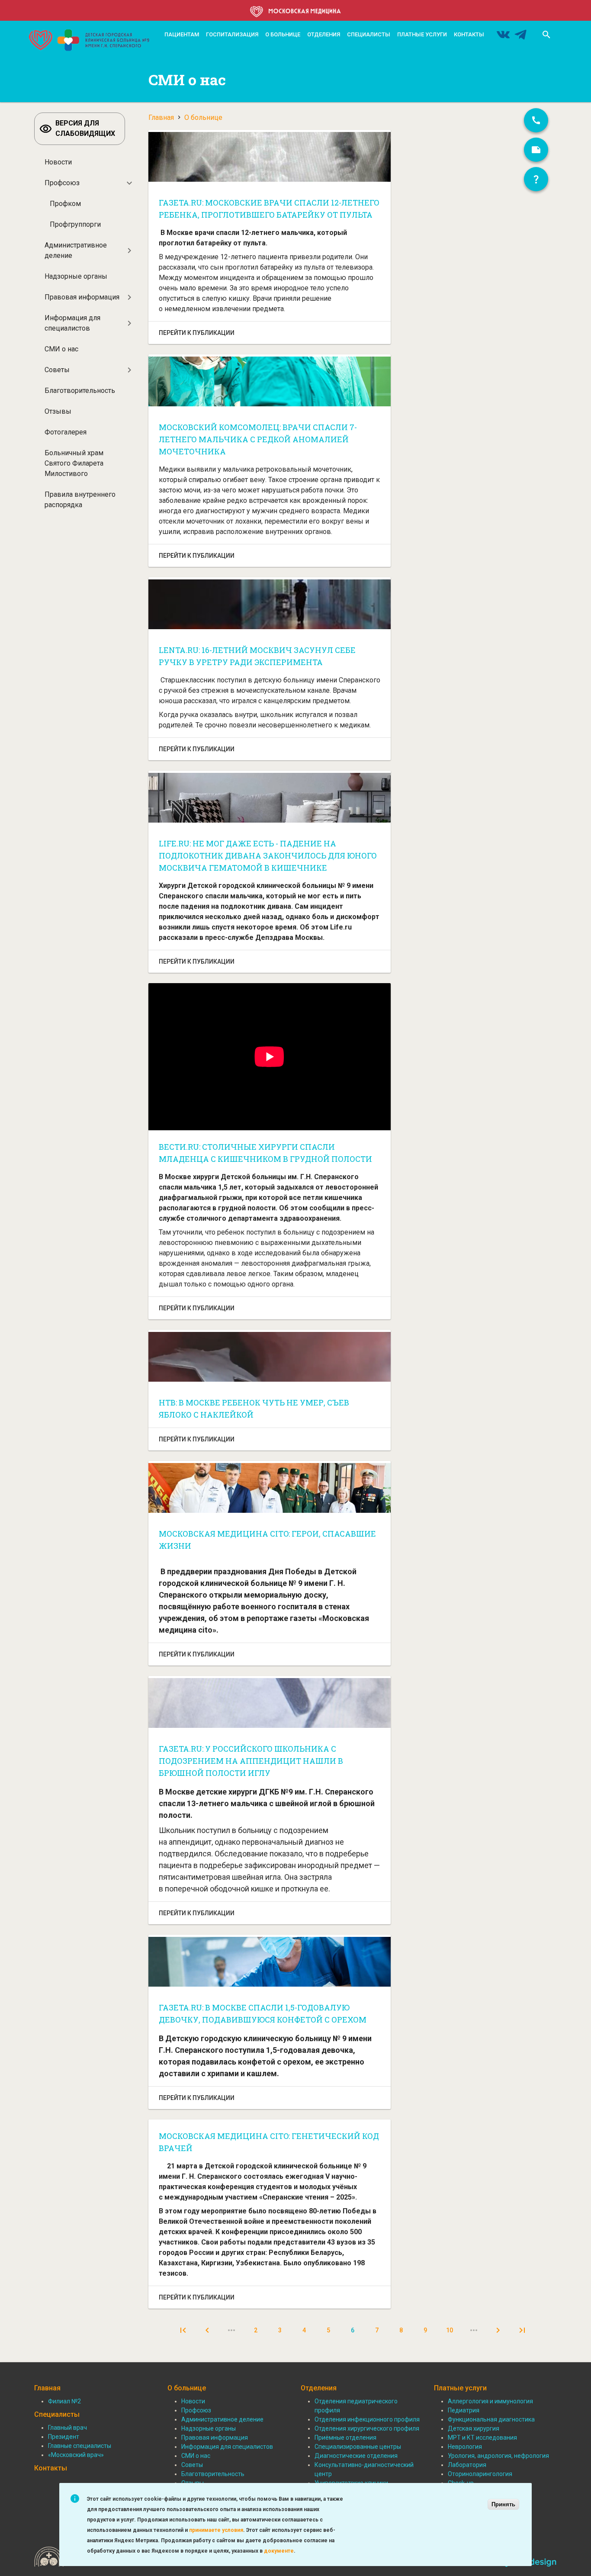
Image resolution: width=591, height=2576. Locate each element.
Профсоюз (62, 183)
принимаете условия (216, 2530)
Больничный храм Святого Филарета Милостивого (74, 463)
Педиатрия (464, 2410)
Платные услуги (422, 34)
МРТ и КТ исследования (482, 2438)
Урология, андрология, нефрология (498, 2456)
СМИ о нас (61, 349)
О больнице (283, 34)
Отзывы (58, 411)
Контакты (469, 34)
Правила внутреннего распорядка (80, 500)
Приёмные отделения (345, 2438)
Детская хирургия (474, 2428)
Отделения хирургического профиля (367, 2428)
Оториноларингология (480, 2474)
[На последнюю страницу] (522, 2330)
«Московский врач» (76, 2455)
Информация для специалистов (72, 323)
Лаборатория (467, 2465)
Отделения (324, 34)
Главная (161, 117)
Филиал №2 (64, 2401)
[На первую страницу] (183, 2330)
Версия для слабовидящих (85, 128)
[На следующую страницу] (498, 2330)
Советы (57, 370)
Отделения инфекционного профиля (367, 2419)
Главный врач (67, 2428)
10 (453, 2330)
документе (279, 2551)
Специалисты (369, 34)
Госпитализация (232, 34)
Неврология (465, 2447)
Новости (58, 162)
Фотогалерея (66, 432)
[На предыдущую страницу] (207, 2330)
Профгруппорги (75, 224)
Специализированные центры (358, 2447)
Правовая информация (82, 297)
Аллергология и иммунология (490, 2401)
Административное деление (76, 250)
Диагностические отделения (356, 2456)
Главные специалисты (80, 2446)
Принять (503, 2504)
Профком (65, 204)
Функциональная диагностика (491, 2419)
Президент (64, 2437)
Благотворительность (80, 391)
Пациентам (182, 34)
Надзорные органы (76, 276)
